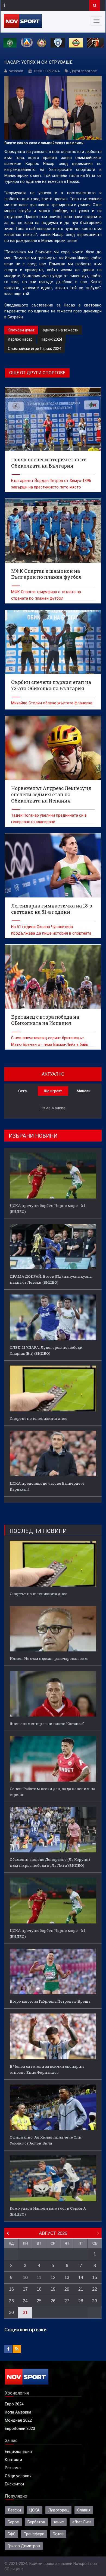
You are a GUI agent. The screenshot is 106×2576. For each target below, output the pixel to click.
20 (67, 2289)
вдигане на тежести (61, 330)
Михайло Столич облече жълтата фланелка (52, 703)
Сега (22, 1091)
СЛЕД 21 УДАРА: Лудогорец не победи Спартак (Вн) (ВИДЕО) (46, 1350)
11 (39, 2278)
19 (53, 2289)
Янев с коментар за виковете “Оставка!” (47, 1724)
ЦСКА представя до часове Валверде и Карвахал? (47, 1486)
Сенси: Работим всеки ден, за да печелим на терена (52, 1792)
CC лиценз (14, 2569)
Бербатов (36, 2522)
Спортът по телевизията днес (38, 1418)
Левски (14, 2510)
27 (67, 2301)
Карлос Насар (20, 339)
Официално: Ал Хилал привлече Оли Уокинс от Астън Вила (46, 2140)
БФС (12, 2534)
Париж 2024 (52, 339)
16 (11, 2289)
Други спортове (83, 71)
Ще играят (53, 1091)
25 (39, 2301)
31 (25, 2313)
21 (81, 2289)
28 (81, 2301)
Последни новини (38, 1531)
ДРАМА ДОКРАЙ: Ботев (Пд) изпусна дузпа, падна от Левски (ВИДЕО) (51, 1279)
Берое (13, 2522)
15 (95, 2278)
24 (25, 2301)
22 (95, 2289)
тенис (59, 2522)
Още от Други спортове (37, 373)
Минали (84, 1091)
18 (39, 2289)
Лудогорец (58, 2510)
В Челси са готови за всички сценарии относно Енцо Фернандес (47, 2069)
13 (67, 2278)
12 (53, 2278)
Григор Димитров (24, 2546)
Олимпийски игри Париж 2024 (35, 349)
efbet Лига (82, 2522)
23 (11, 2301)
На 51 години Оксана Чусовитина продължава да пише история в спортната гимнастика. (51, 933)
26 (53, 2301)
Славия (84, 2510)
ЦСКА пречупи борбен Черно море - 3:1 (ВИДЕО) (48, 1209)
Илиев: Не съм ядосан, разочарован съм (49, 1658)
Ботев (58, 2534)
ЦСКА (35, 2510)
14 (81, 2278)
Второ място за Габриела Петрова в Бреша (50, 2001)
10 (25, 2278)
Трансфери (34, 2534)
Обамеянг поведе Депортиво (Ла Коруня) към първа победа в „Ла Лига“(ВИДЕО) (50, 1862)
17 (25, 2289)
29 (95, 2301)
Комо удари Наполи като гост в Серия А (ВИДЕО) (48, 2211)
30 (11, 2313)
